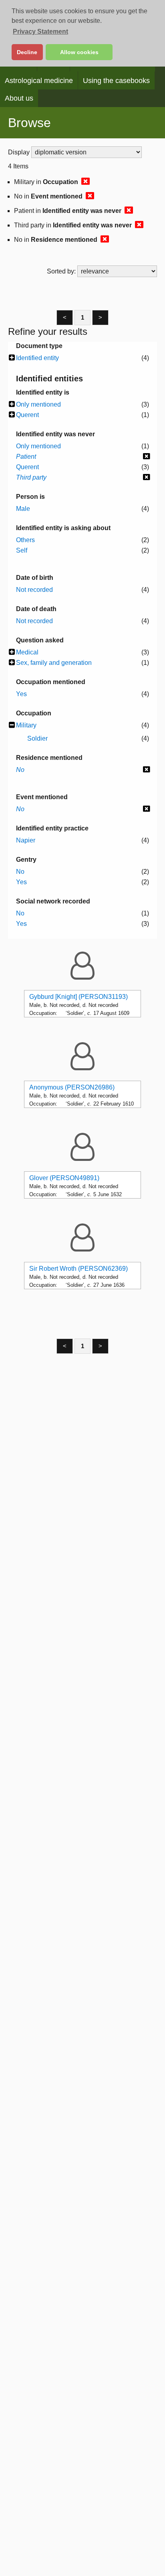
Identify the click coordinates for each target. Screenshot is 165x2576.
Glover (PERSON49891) (64, 1178)
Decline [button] (27, 52)
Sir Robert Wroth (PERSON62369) (78, 1269)
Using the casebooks (116, 81)
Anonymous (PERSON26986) (72, 1087)
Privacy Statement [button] (40, 31)
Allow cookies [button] (79, 52)
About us (19, 98)
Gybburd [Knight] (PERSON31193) (78, 997)
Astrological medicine (39, 81)
